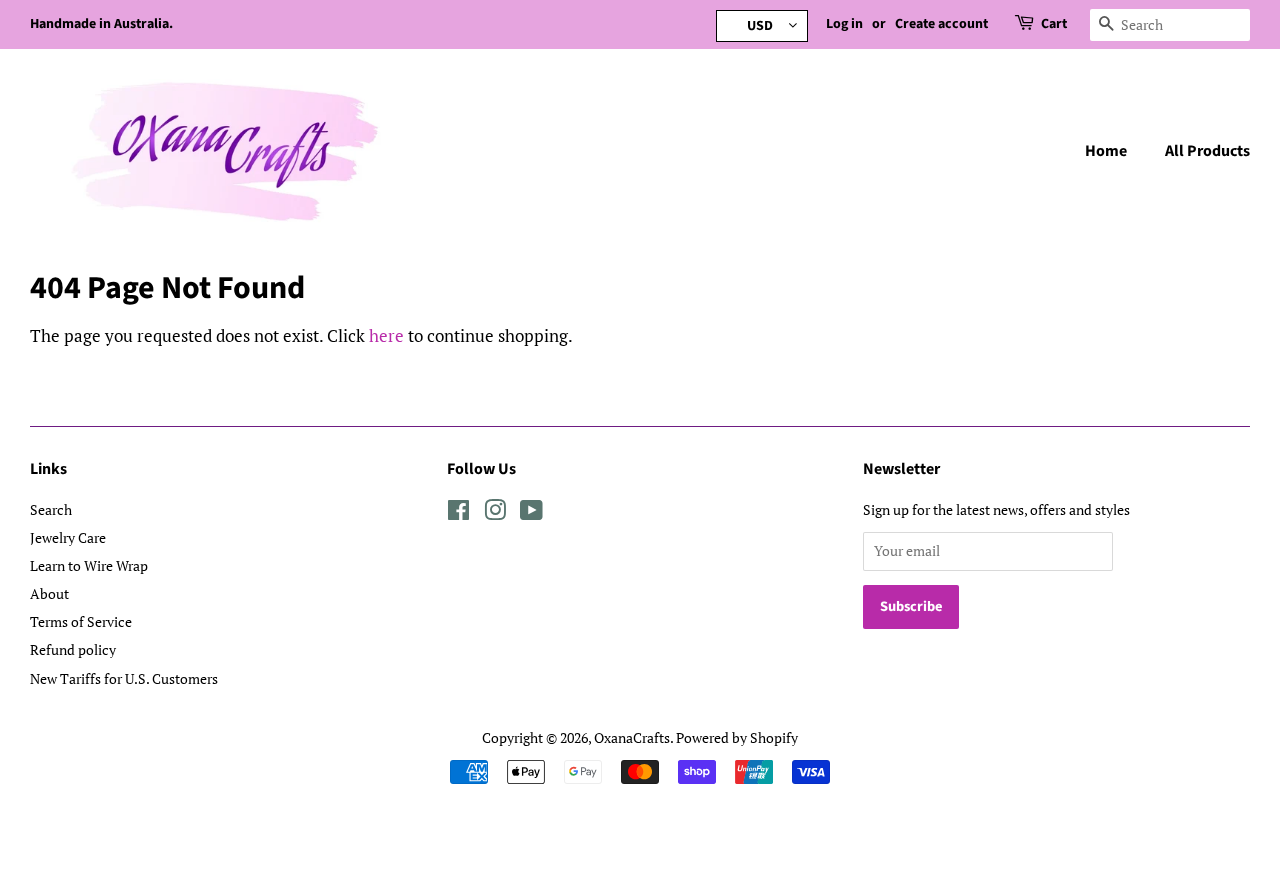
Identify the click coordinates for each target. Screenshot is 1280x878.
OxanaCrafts (632, 737)
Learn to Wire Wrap (89, 565)
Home (1106, 151)
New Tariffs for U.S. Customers (124, 678)
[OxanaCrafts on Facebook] (458, 513)
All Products (1207, 151)
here (386, 335)
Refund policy (73, 649)
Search (51, 509)
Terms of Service (81, 621)
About (49, 593)
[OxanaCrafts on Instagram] (495, 513)
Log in (844, 24)
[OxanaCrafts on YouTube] (531, 513)
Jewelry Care (68, 537)
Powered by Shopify (737, 737)
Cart (1054, 24)
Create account (941, 24)
